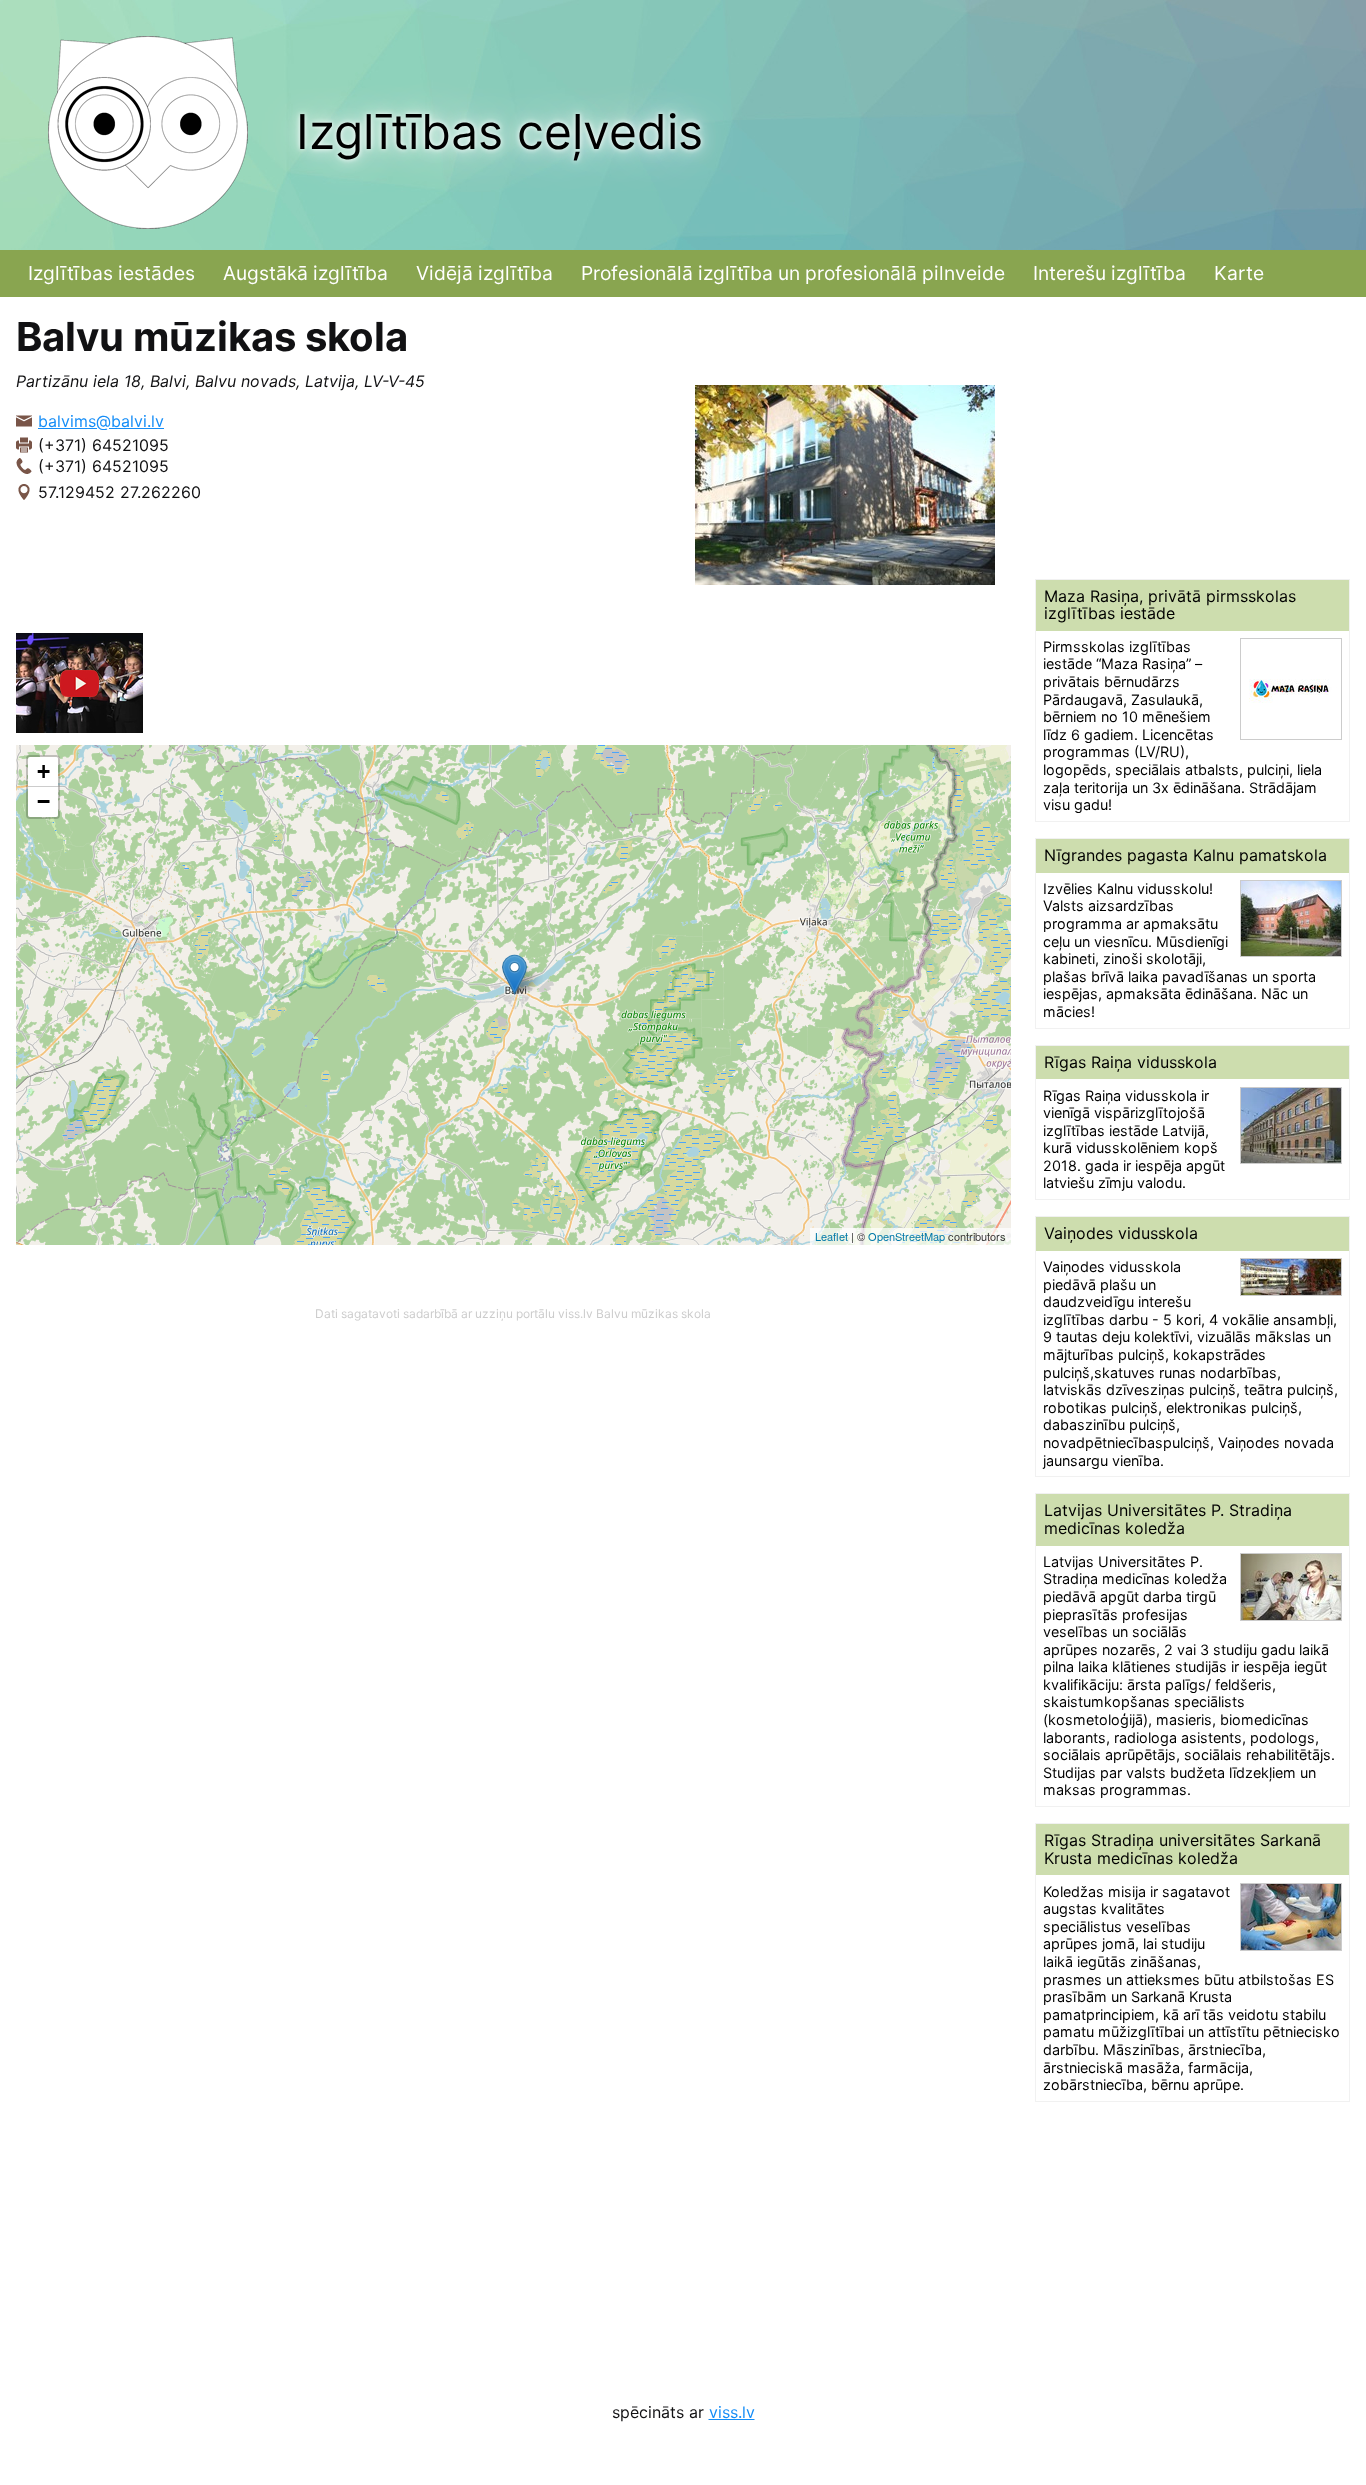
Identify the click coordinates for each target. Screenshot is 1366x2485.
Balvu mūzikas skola (653, 1313)
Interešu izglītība (1109, 273)
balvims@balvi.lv (101, 421)
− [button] (43, 801)
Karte (1239, 273)
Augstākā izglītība (305, 273)
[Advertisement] (1193, 438)
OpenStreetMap (906, 1236)
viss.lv (732, 2412)
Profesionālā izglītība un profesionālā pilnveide (793, 273)
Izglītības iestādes (111, 273)
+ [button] (43, 771)
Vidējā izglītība (484, 273)
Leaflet (831, 1236)
